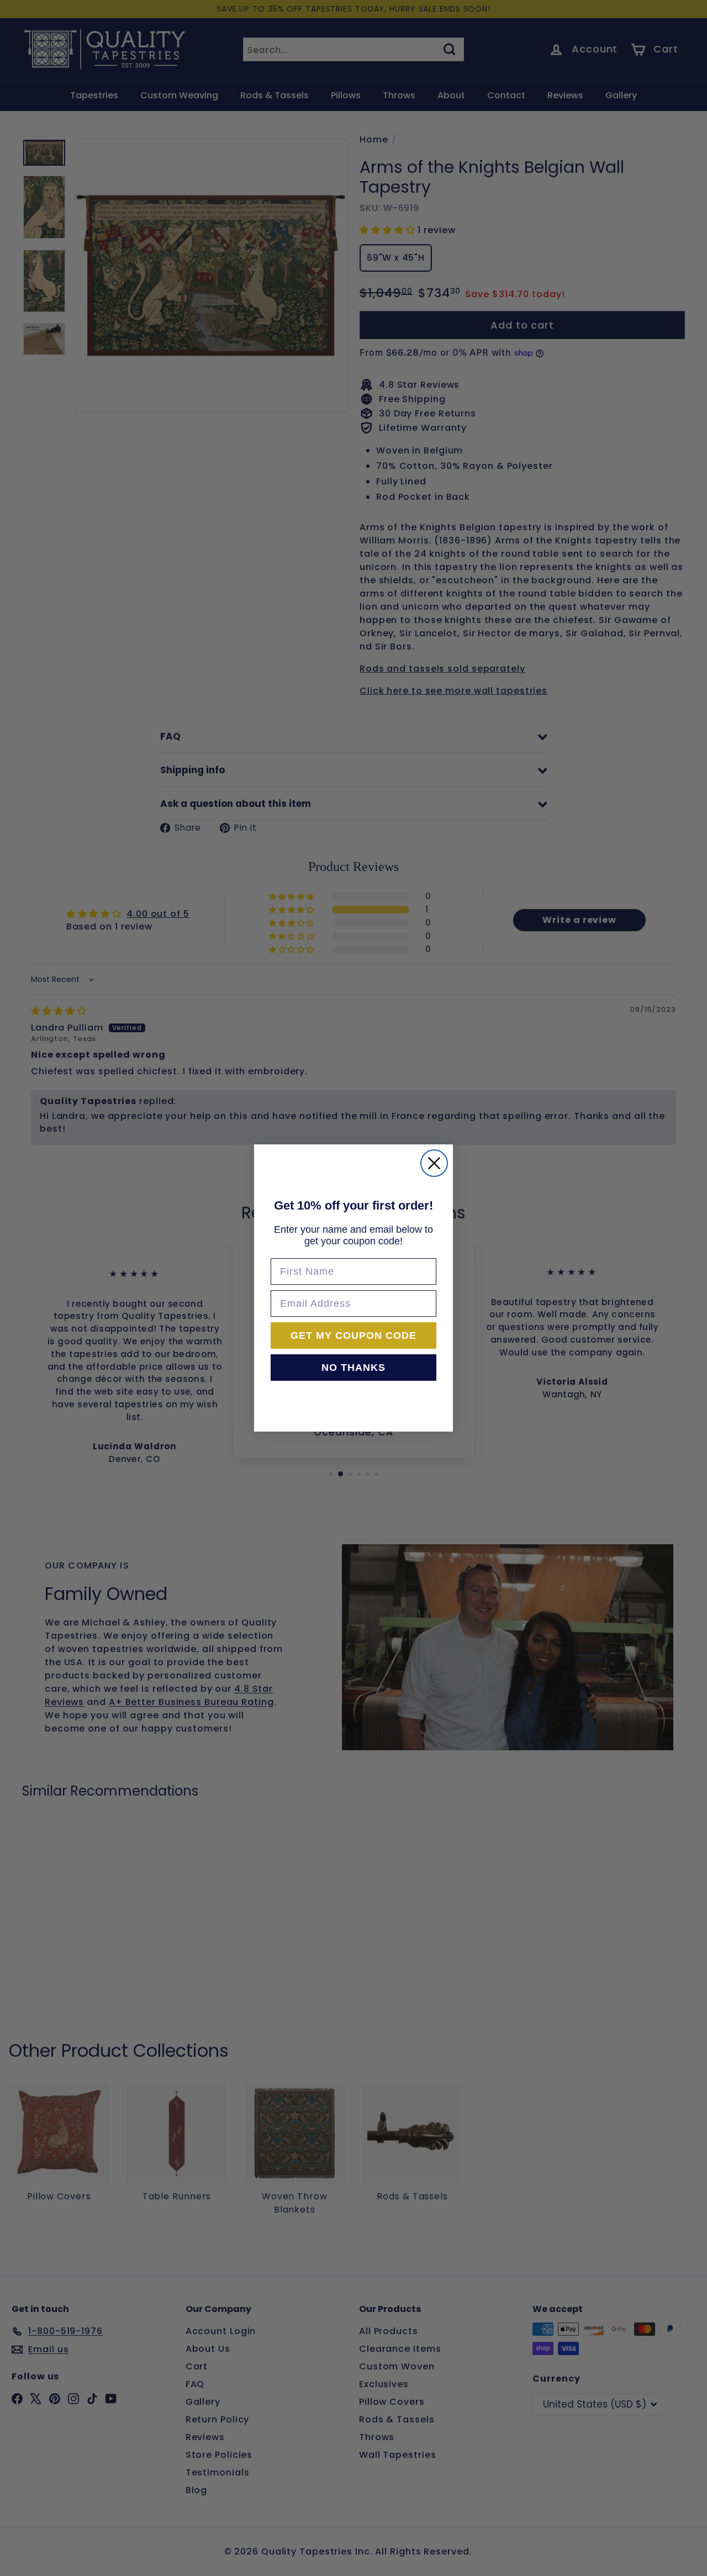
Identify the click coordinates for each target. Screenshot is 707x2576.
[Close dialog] (434, 1163)
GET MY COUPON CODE (353, 1335)
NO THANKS (353, 1368)
